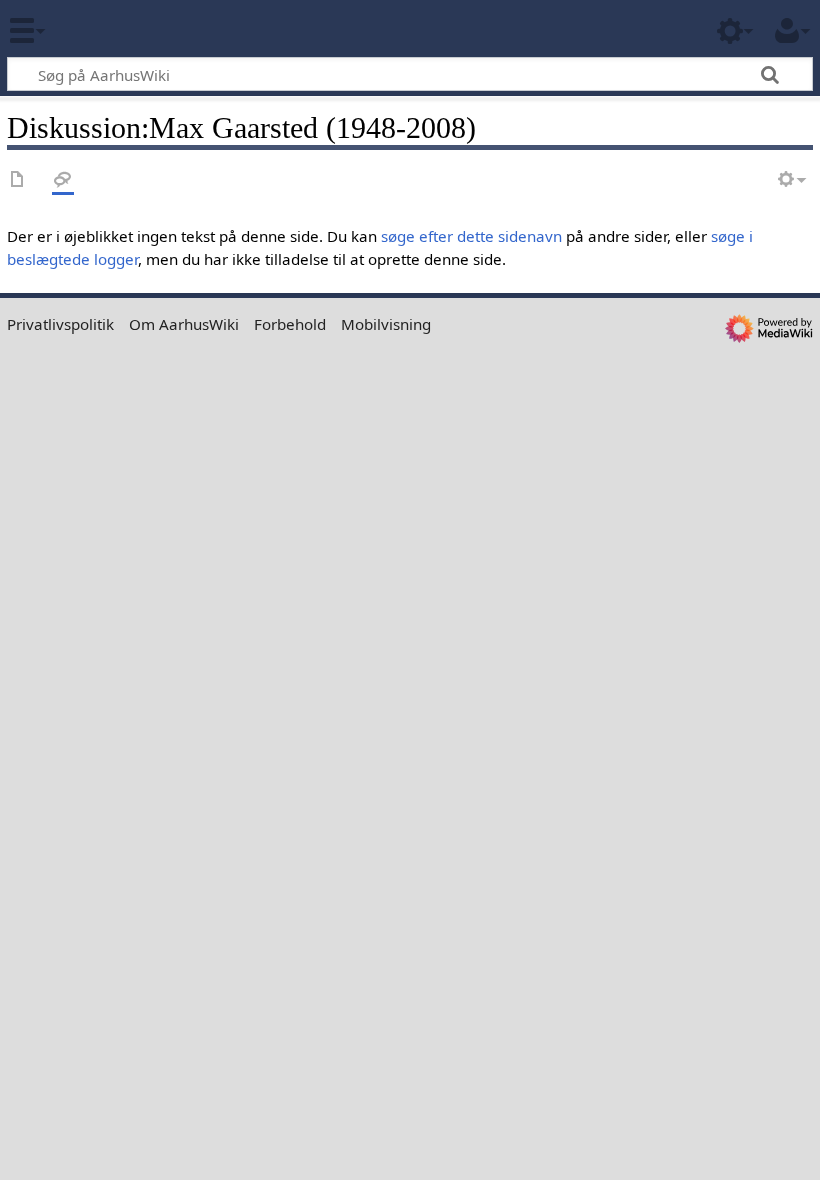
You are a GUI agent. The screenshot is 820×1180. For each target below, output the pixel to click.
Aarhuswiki (134, 29)
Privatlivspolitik (60, 324)
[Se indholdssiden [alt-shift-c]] (18, 180)
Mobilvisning (386, 324)
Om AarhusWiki (184, 324)
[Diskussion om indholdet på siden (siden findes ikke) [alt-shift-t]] (63, 180)
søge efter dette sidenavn (471, 236)
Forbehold (290, 324)
